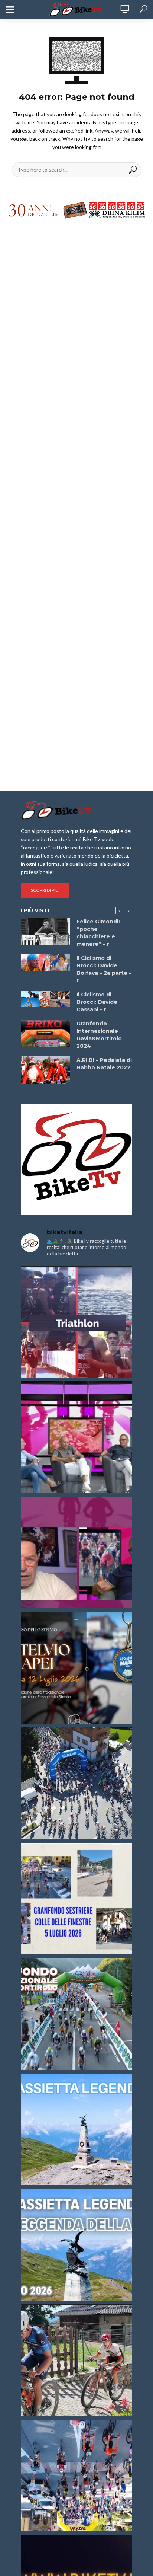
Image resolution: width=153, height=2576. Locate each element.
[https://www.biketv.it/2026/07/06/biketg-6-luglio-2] (76, 2360)
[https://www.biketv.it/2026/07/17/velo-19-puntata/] (76, 1437)
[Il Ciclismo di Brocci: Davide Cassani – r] (45, 999)
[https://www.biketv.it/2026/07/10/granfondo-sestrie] (76, 1899)
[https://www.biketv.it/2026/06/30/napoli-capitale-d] (76, 2476)
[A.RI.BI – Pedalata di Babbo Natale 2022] (45, 1070)
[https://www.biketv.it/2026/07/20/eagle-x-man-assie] (76, 1322)
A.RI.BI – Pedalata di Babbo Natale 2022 (104, 1064)
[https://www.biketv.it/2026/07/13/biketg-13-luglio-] (76, 1783)
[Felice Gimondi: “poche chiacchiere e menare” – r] (45, 932)
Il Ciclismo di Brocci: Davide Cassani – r (97, 1002)
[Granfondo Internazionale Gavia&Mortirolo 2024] (45, 1034)
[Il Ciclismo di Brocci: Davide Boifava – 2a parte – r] (45, 963)
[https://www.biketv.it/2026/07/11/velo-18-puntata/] (76, 1552)
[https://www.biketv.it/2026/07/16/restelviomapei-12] (76, 1668)
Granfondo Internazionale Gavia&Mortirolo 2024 (99, 1035)
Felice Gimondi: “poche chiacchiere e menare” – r (98, 933)
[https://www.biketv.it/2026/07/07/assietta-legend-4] (76, 2129)
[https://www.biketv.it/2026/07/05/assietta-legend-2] (76, 2245)
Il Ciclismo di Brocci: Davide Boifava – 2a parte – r (104, 969)
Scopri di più (45, 890)
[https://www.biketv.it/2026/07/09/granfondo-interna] (76, 2014)
